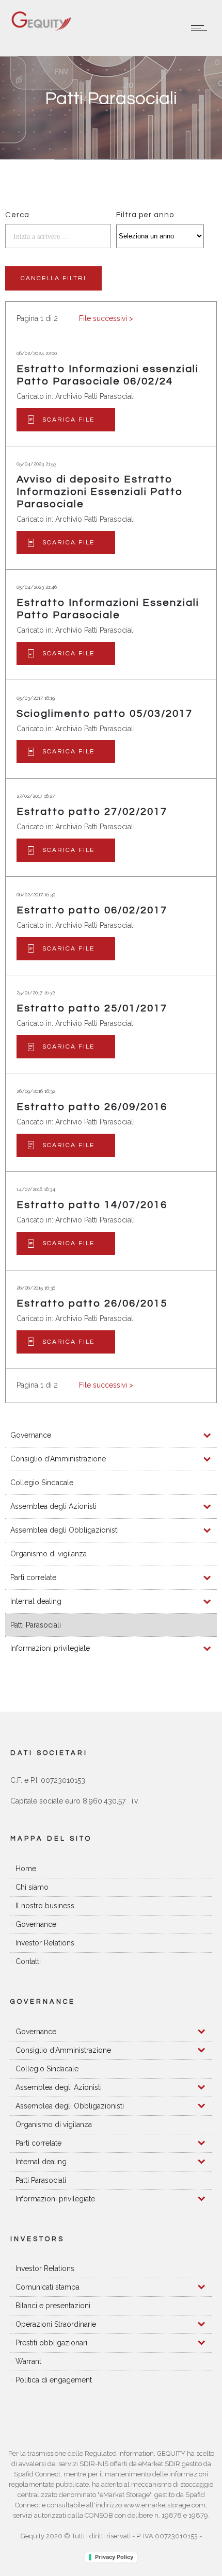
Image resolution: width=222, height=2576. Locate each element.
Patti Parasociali (36, 1625)
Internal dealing (36, 1601)
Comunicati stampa (47, 2287)
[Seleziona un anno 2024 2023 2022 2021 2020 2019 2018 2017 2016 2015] (160, 236)
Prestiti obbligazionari (51, 2343)
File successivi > (106, 318)
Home (26, 1869)
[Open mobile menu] (201, 28)
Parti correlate (33, 1577)
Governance (31, 1435)
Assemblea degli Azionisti (53, 1506)
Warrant (28, 2361)
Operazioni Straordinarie (56, 2324)
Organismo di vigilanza (49, 1554)
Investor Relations (45, 1943)
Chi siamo (32, 1887)
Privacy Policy (114, 2557)
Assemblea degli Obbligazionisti (65, 1530)
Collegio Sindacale (42, 1483)
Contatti (28, 1961)
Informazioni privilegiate (50, 1648)
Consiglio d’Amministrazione (58, 1459)
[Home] (41, 29)
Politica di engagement (54, 2380)
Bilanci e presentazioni (53, 2306)
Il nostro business (45, 1906)
